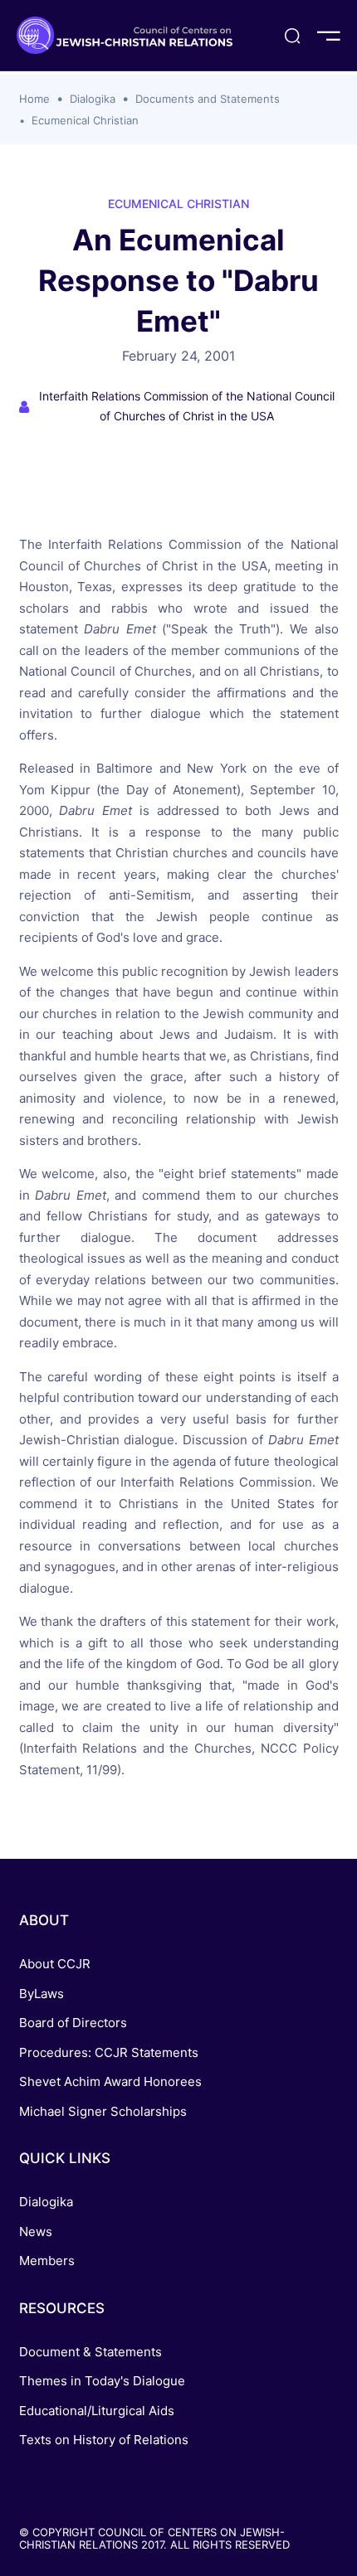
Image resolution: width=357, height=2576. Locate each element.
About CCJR (55, 1964)
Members (47, 2261)
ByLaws (42, 1994)
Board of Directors (73, 2023)
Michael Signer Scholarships (103, 2111)
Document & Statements (90, 2352)
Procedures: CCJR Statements (109, 2052)
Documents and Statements (208, 99)
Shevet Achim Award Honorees (110, 2081)
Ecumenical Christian (85, 120)
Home (34, 99)
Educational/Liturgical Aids (97, 2411)
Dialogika (93, 99)
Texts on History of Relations (104, 2440)
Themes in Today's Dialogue (102, 2381)
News (36, 2232)
